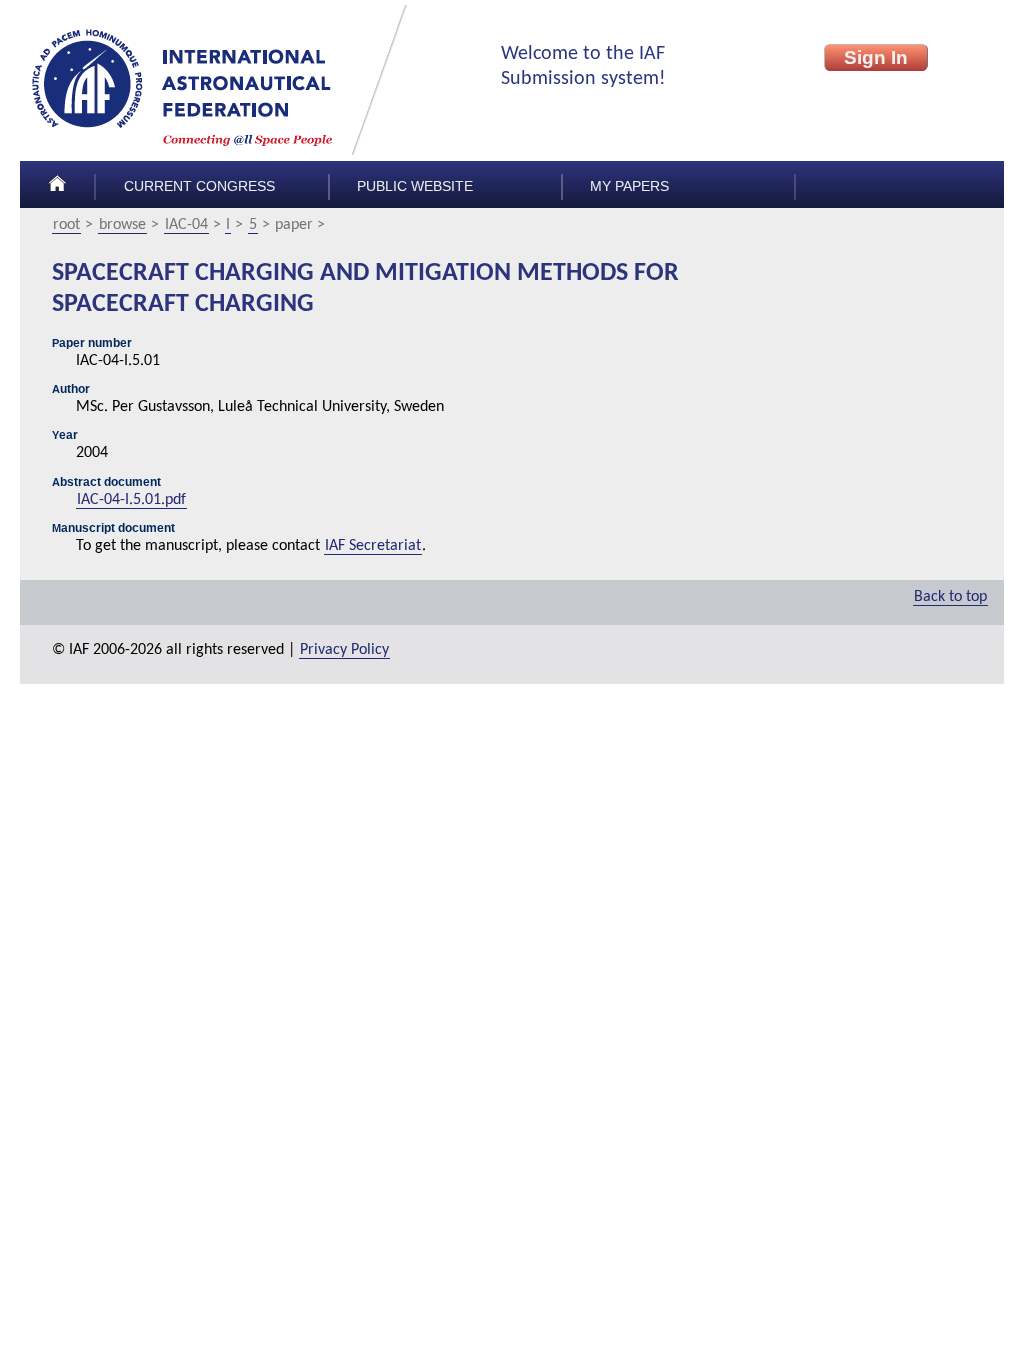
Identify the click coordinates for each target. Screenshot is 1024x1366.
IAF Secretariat (373, 546)
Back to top (950, 597)
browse (122, 225)
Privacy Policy (344, 650)
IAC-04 (186, 225)
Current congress (199, 186)
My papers (629, 186)
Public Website (415, 186)
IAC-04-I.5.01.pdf (131, 500)
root (66, 225)
